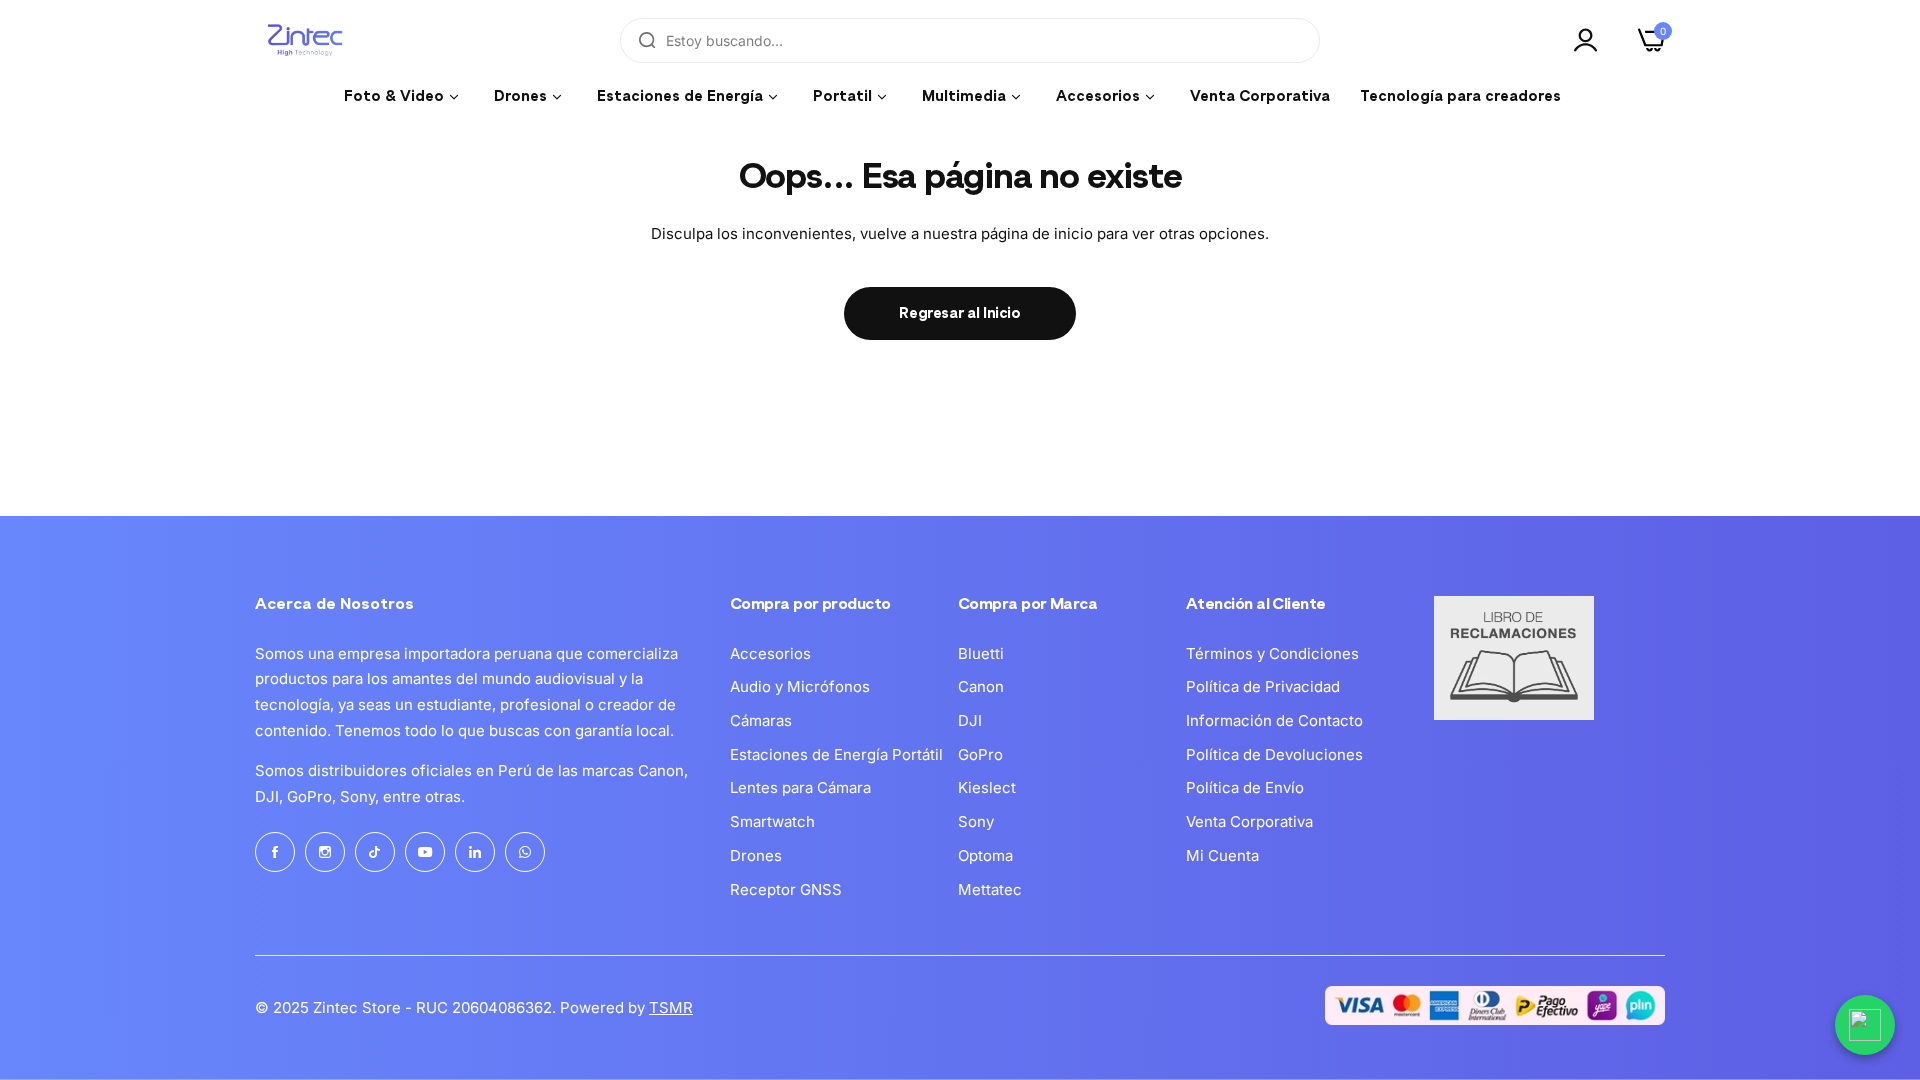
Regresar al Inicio (960, 313)
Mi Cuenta (1222, 855)
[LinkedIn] (475, 852)
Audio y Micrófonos (800, 686)
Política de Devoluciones (1274, 754)
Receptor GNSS (786, 889)
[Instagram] (325, 852)
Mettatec (990, 889)
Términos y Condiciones (1272, 653)
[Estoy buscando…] (647, 40)
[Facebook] (275, 852)
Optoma (985, 855)
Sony (976, 821)
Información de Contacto (1274, 720)
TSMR (671, 1007)
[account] (1591, 40)
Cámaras (761, 720)
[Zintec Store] (305, 40)
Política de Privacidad (1263, 686)
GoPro (980, 754)
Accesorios (770, 653)
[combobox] (970, 40)
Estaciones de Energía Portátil (836, 754)
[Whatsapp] (525, 852)
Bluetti (981, 653)
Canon (981, 686)
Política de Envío (1245, 787)
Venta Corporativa (1249, 821)
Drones (756, 855)
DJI (970, 720)
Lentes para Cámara (800, 787)
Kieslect (987, 787)
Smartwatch (772, 821)
